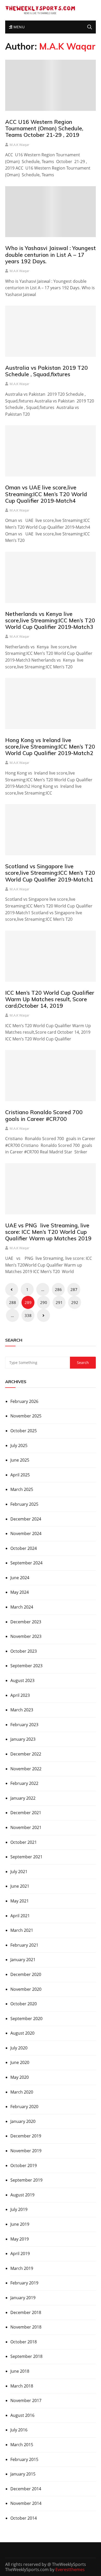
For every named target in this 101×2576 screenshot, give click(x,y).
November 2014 (26, 2503)
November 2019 (26, 2151)
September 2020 (26, 2019)
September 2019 (26, 2180)
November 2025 (26, 1416)
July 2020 (19, 2048)
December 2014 (26, 2489)
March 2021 (22, 1930)
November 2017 (26, 2400)
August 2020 (22, 2033)
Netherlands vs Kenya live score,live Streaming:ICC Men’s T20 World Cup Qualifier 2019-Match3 (50, 620)
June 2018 (20, 2371)
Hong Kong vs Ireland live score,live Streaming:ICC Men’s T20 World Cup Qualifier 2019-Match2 (50, 746)
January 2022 (23, 1798)
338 (28, 1315)
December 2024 (26, 1519)
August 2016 (22, 2415)
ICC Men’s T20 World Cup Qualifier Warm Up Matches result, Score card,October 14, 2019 (50, 999)
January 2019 (23, 2298)
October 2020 (24, 2004)
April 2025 (20, 1475)
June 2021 (20, 1886)
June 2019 (20, 2224)
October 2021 (24, 1842)
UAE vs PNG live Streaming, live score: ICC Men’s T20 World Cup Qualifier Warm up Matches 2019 (48, 1232)
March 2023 (22, 1710)
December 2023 (26, 1622)
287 (74, 1289)
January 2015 (23, 2474)
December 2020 (26, 1974)
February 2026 (24, 1401)
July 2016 (19, 2430)
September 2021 (26, 1857)
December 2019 (26, 2136)
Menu (18, 27)
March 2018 (22, 2386)
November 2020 (26, 1989)
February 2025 (24, 1504)
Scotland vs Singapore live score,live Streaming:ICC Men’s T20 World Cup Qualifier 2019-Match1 (50, 873)
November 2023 (26, 1636)
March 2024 (22, 1607)
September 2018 (26, 2356)
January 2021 (23, 1960)
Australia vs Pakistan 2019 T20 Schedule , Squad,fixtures (46, 371)
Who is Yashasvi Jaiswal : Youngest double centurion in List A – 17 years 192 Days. (51, 254)
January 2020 (23, 2121)
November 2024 (26, 1534)
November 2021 (26, 1827)
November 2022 (26, 1769)
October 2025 (24, 1431)
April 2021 (20, 1916)
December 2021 (26, 1813)
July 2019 (19, 2209)
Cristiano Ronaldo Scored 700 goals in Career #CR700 (44, 1115)
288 (13, 1302)
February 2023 (24, 1725)
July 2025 (19, 1445)
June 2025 (20, 1460)
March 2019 (22, 2268)
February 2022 (24, 1783)
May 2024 (20, 1592)
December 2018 (26, 2312)
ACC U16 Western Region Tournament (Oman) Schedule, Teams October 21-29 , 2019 (44, 128)
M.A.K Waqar (19, 145)
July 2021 (19, 1872)
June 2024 (20, 1578)
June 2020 (20, 2062)
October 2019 (24, 2165)
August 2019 (22, 2195)
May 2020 (20, 2077)
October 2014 (24, 2518)
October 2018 (24, 2342)
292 (75, 1302)
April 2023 (20, 1695)
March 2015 (22, 2445)
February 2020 (24, 2107)
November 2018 (26, 2327)
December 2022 (26, 1754)
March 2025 (22, 1489)
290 (44, 1302)
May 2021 (20, 1901)
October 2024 (24, 1548)
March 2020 (22, 2092)
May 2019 (20, 2239)
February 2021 (24, 1945)
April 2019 (20, 2254)
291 (59, 1302)
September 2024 (26, 1563)
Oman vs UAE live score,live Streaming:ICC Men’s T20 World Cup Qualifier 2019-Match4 (46, 494)
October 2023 (24, 1651)
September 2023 (26, 1666)
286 (58, 1289)
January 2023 (23, 1739)
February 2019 (24, 2283)
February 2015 (24, 2459)
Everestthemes (70, 2570)
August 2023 (22, 1680)
